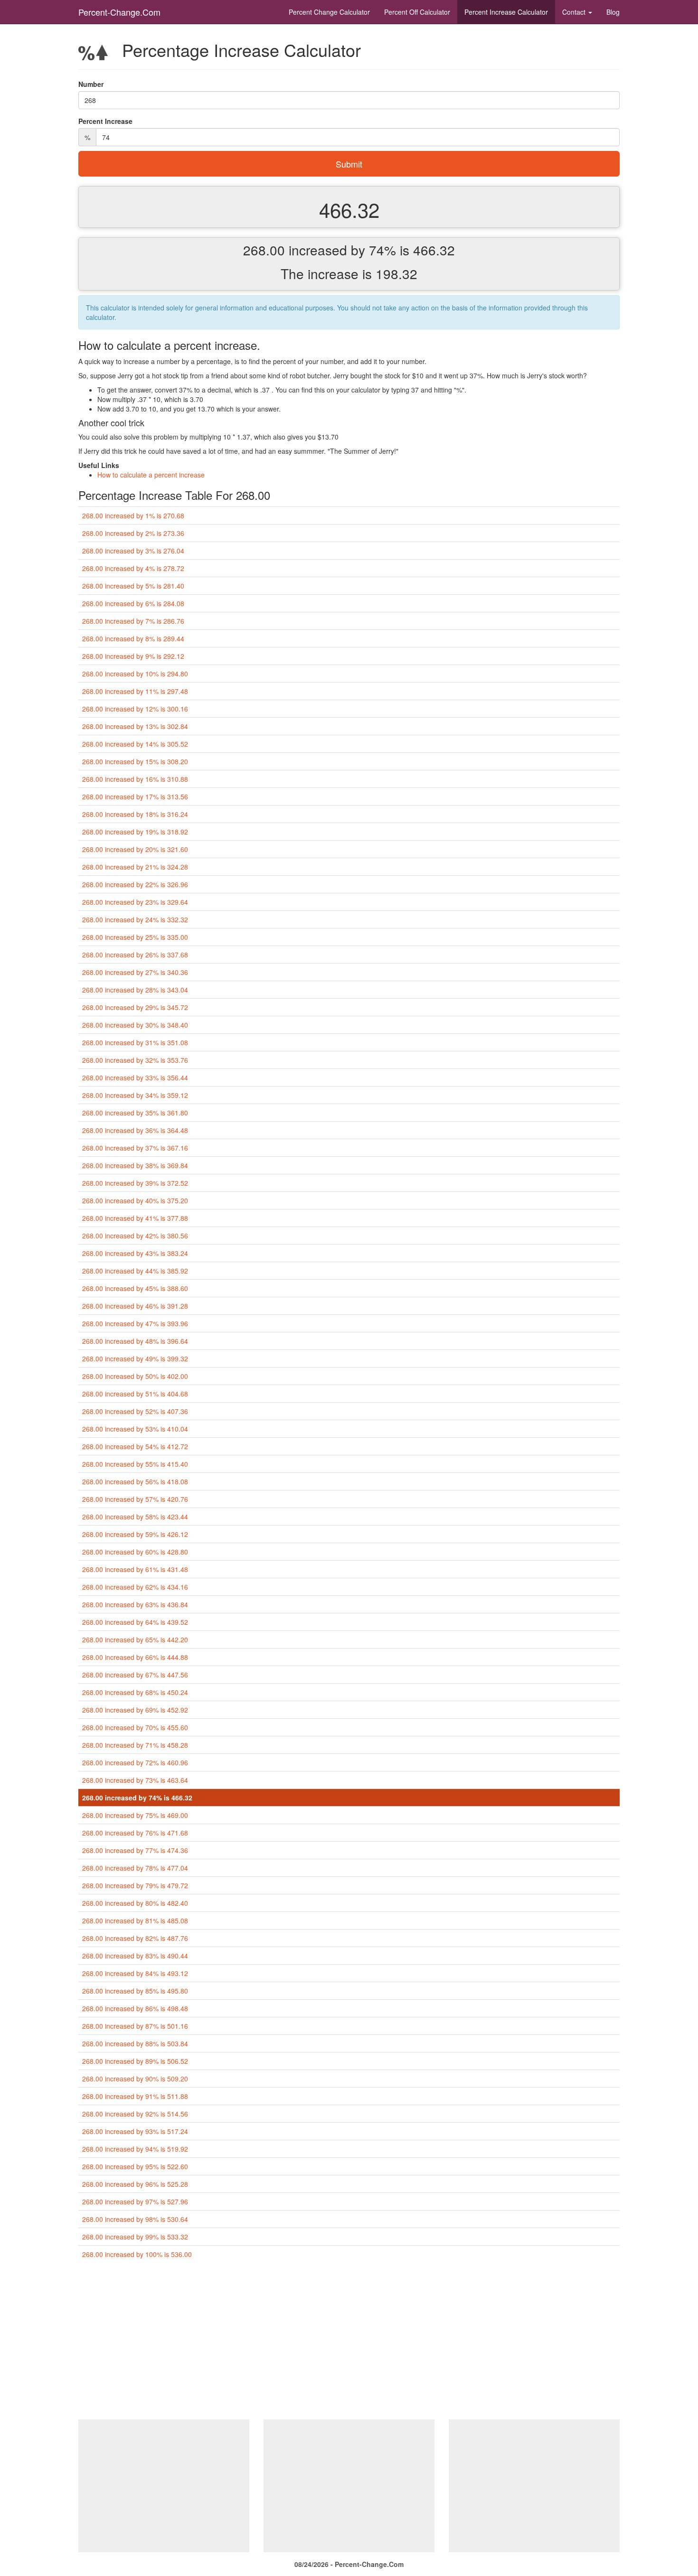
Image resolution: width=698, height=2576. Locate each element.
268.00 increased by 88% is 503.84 (135, 2043)
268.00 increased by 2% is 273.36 (133, 533)
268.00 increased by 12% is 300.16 (135, 709)
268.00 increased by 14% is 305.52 (135, 744)
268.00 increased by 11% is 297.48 (135, 691)
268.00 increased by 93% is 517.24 (135, 2131)
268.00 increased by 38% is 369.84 (135, 1165)
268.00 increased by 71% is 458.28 (135, 1745)
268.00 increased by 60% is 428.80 (135, 1552)
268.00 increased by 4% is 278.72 (133, 568)
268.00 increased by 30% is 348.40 (135, 1025)
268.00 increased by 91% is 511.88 (135, 2096)
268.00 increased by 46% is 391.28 (135, 1306)
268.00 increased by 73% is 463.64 (135, 1780)
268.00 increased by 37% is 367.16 (135, 1148)
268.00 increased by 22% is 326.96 (135, 884)
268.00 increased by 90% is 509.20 (135, 2079)
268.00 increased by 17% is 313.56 (135, 796)
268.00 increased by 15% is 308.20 (135, 761)
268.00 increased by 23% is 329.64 (135, 902)
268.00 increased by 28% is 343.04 (135, 990)
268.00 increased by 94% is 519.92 (135, 2149)
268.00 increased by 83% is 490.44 (135, 1956)
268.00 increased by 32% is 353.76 (135, 1060)
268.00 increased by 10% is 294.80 (135, 674)
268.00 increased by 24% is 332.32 (135, 919)
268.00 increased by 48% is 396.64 (135, 1341)
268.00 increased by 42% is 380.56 (135, 1236)
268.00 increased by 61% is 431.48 (135, 1569)
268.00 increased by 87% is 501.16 (135, 2026)
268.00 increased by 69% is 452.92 (135, 1710)
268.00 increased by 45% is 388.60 (135, 1288)
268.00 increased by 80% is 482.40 (135, 1903)
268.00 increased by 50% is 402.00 (135, 1376)
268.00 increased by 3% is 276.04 (133, 551)
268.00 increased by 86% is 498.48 (135, 2008)
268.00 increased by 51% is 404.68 (135, 1394)
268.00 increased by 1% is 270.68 (133, 515)
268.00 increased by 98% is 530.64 (135, 2219)
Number (91, 84)
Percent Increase (506, 12)
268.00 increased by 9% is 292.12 (133, 656)
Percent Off (417, 12)
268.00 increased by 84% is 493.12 (135, 1973)
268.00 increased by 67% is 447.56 (135, 1675)
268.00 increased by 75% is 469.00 (135, 1815)
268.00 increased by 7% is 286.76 (133, 621)
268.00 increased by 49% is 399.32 (135, 1358)
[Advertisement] (349, 2343)
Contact (575, 12)
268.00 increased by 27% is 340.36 (135, 972)
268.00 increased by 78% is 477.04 (135, 1868)
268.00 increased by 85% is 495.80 (135, 1991)
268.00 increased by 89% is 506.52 (135, 2061)
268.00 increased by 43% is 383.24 (135, 1253)
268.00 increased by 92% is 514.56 (135, 2114)
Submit (349, 164)
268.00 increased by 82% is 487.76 (135, 1938)
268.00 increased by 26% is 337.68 (135, 955)
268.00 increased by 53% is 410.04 (135, 1429)
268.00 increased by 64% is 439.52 (135, 1622)
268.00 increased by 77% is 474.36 (135, 1850)
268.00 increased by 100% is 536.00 (137, 2254)
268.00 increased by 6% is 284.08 (133, 603)
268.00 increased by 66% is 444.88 (135, 1657)
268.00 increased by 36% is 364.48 (135, 1130)
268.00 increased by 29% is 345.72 (135, 1007)
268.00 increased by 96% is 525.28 (135, 2184)
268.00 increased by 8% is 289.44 (133, 638)
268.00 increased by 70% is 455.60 (135, 1727)
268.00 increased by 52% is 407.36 (135, 1411)
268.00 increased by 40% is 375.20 (135, 1200)
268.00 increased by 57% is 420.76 (135, 1499)
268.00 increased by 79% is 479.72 (135, 1885)
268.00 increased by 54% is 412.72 (135, 1446)
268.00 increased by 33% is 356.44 (135, 1077)
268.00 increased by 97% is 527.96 (135, 2201)
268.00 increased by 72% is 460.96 (135, 1762)
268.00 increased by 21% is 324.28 (135, 867)
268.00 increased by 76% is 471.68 (135, 1833)
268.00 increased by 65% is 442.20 (135, 1639)
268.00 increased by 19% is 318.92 (135, 832)
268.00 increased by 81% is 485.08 (135, 1920)
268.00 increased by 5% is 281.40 (133, 586)
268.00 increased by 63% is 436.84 (135, 1604)
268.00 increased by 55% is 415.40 (135, 1464)
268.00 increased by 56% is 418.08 (135, 1481)
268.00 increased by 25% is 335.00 (135, 937)
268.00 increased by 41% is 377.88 (135, 1218)
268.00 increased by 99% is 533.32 (135, 2237)
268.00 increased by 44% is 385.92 (135, 1271)
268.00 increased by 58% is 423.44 (135, 1517)
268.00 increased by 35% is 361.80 (135, 1113)
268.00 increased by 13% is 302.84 (135, 726)
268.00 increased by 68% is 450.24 (135, 1692)
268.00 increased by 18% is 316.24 (135, 814)
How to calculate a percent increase (151, 475)
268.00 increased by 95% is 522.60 (135, 2166)
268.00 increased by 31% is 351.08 (135, 1042)
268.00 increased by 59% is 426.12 (135, 1534)
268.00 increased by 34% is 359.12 (135, 1095)
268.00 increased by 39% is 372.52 (135, 1183)
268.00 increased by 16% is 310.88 (135, 779)
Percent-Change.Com (119, 12)
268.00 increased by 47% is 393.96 (135, 1323)
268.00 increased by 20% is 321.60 (135, 849)
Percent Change (329, 12)
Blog (613, 12)
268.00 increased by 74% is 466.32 (137, 1798)
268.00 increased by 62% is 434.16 (135, 1587)
